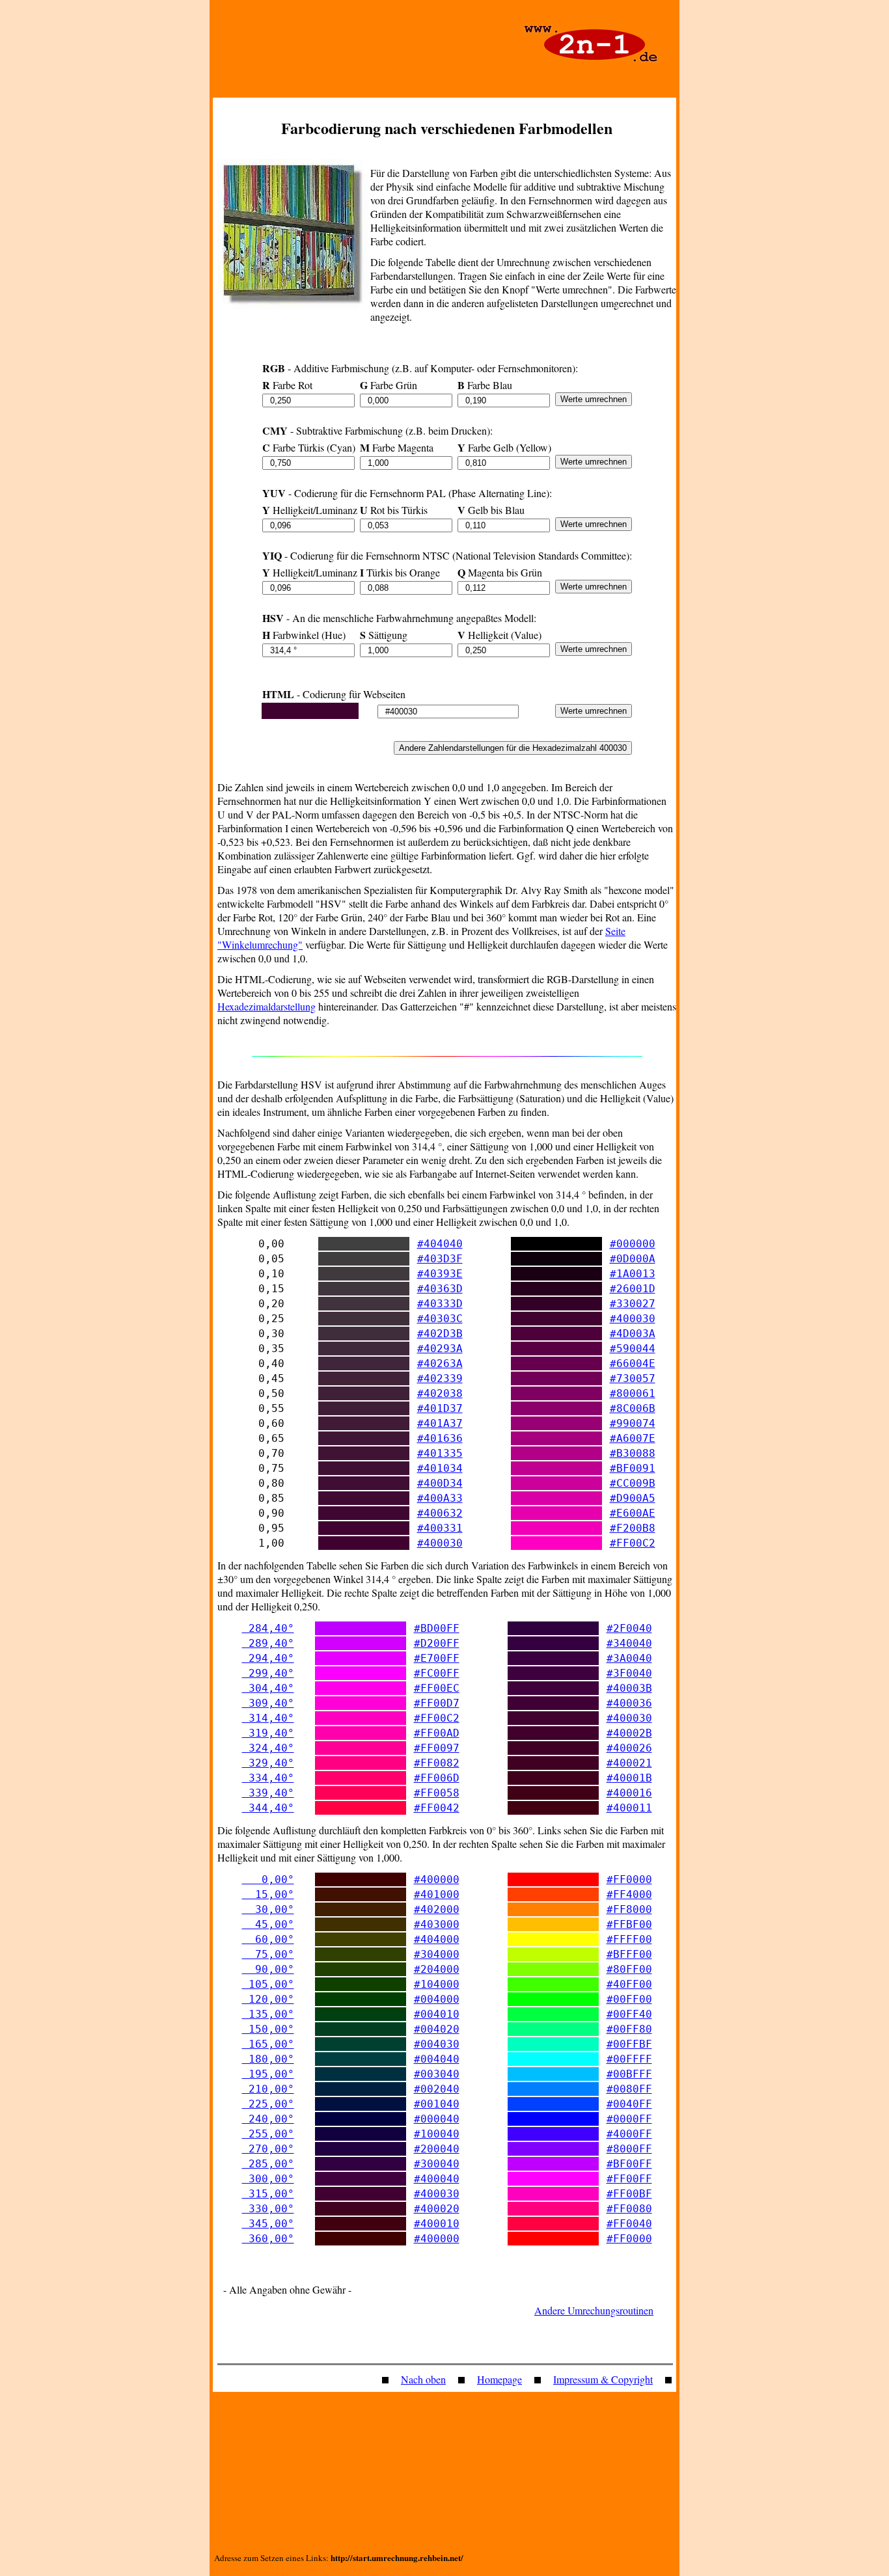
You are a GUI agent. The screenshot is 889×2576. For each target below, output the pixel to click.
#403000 (437, 1924)
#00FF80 (629, 2029)
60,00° (268, 1939)
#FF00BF (629, 2194)
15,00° (268, 1894)
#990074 (633, 1423)
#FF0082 (437, 1763)
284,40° (268, 1628)
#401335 (440, 1453)
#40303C (440, 1319)
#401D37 (440, 1408)
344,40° (268, 1808)
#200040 (437, 2149)
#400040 (437, 2179)
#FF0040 (629, 2224)
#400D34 (440, 1483)
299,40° (268, 1673)
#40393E (440, 1274)
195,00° (268, 2074)
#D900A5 (633, 1498)
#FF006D (437, 1778)
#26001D (633, 1289)
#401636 (440, 1438)
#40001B (629, 1778)
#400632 (440, 1513)
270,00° (268, 2149)
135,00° (268, 2014)
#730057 (633, 1378)
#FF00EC (437, 1688)
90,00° (268, 1969)
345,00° (268, 2224)
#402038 (440, 1393)
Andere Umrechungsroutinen (594, 2310)
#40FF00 (629, 1984)
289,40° (268, 1643)
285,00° (268, 2164)
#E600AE (633, 1513)
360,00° (268, 2239)
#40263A (440, 1363)
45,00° (268, 1924)
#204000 (437, 1969)
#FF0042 (437, 1808)
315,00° (268, 2194)
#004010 (437, 2014)
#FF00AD (437, 1733)
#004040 (437, 2059)
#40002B (629, 1733)
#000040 (437, 2119)
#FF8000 (629, 1909)
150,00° (268, 2029)
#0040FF (629, 2104)
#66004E (633, 1363)
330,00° (268, 2209)
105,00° (268, 1984)
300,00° (268, 2179)
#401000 (437, 1894)
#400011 (629, 1808)
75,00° (268, 1954)
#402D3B (440, 1334)
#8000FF (629, 2149)
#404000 (437, 1939)
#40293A (440, 1349)
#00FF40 (629, 2014)
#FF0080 (629, 2209)
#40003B (629, 1688)
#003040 (437, 2074)
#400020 (437, 2209)
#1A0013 (633, 1274)
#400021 (629, 1763)
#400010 (437, 2224)
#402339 (440, 1378)
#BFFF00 (629, 1954)
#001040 (437, 2104)
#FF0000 (629, 1879)
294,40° (268, 1658)
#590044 (633, 1349)
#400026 (629, 1748)
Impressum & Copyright (603, 2379)
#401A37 (440, 1423)
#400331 (440, 1528)
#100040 (437, 2134)
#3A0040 (629, 1658)
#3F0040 (629, 1673)
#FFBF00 (629, 1924)
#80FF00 (629, 1969)
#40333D (440, 1304)
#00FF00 (629, 1999)
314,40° (268, 1718)
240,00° (268, 2119)
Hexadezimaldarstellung (267, 1006)
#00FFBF (629, 2044)
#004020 (437, 2029)
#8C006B (633, 1408)
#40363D (440, 1289)
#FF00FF (629, 2179)
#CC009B (633, 1483)
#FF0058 (437, 1793)
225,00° (268, 2104)
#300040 (437, 2164)
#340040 (629, 1643)
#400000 (437, 1879)
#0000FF (629, 2119)
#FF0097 (437, 1748)
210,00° (268, 2089)
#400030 (633, 1319)
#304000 (437, 1954)
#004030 (437, 2044)
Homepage (499, 2379)
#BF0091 (633, 1468)
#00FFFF (629, 2059)
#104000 (437, 1984)
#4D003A (633, 1334)
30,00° (268, 1909)
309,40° (268, 1703)
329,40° (268, 1763)
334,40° (268, 1778)
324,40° (268, 1748)
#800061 (633, 1393)
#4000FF (629, 2134)
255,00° (268, 2134)
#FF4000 (629, 1894)
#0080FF (629, 2089)
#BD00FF (437, 1628)
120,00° (268, 1999)
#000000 (633, 1244)
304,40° (268, 1688)
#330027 (633, 1304)
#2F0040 (629, 1628)
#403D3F (440, 1259)
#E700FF (437, 1658)
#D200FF (437, 1643)
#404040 (440, 1244)
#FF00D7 (437, 1703)
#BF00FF (629, 2164)
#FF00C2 (633, 1543)
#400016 (629, 1793)
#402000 (437, 1909)
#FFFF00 (629, 1939)
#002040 (437, 2089)
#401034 (440, 1468)
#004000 (437, 1999)
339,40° (268, 1793)
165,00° (268, 2044)
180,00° (268, 2059)
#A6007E (633, 1438)
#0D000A (633, 1259)
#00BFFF (629, 2074)
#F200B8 (633, 1528)
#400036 (629, 1703)
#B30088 (633, 1453)
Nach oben (423, 2379)
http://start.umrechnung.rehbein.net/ (397, 2557)
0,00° (268, 1879)
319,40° (268, 1733)
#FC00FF (437, 1673)
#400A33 (440, 1498)
